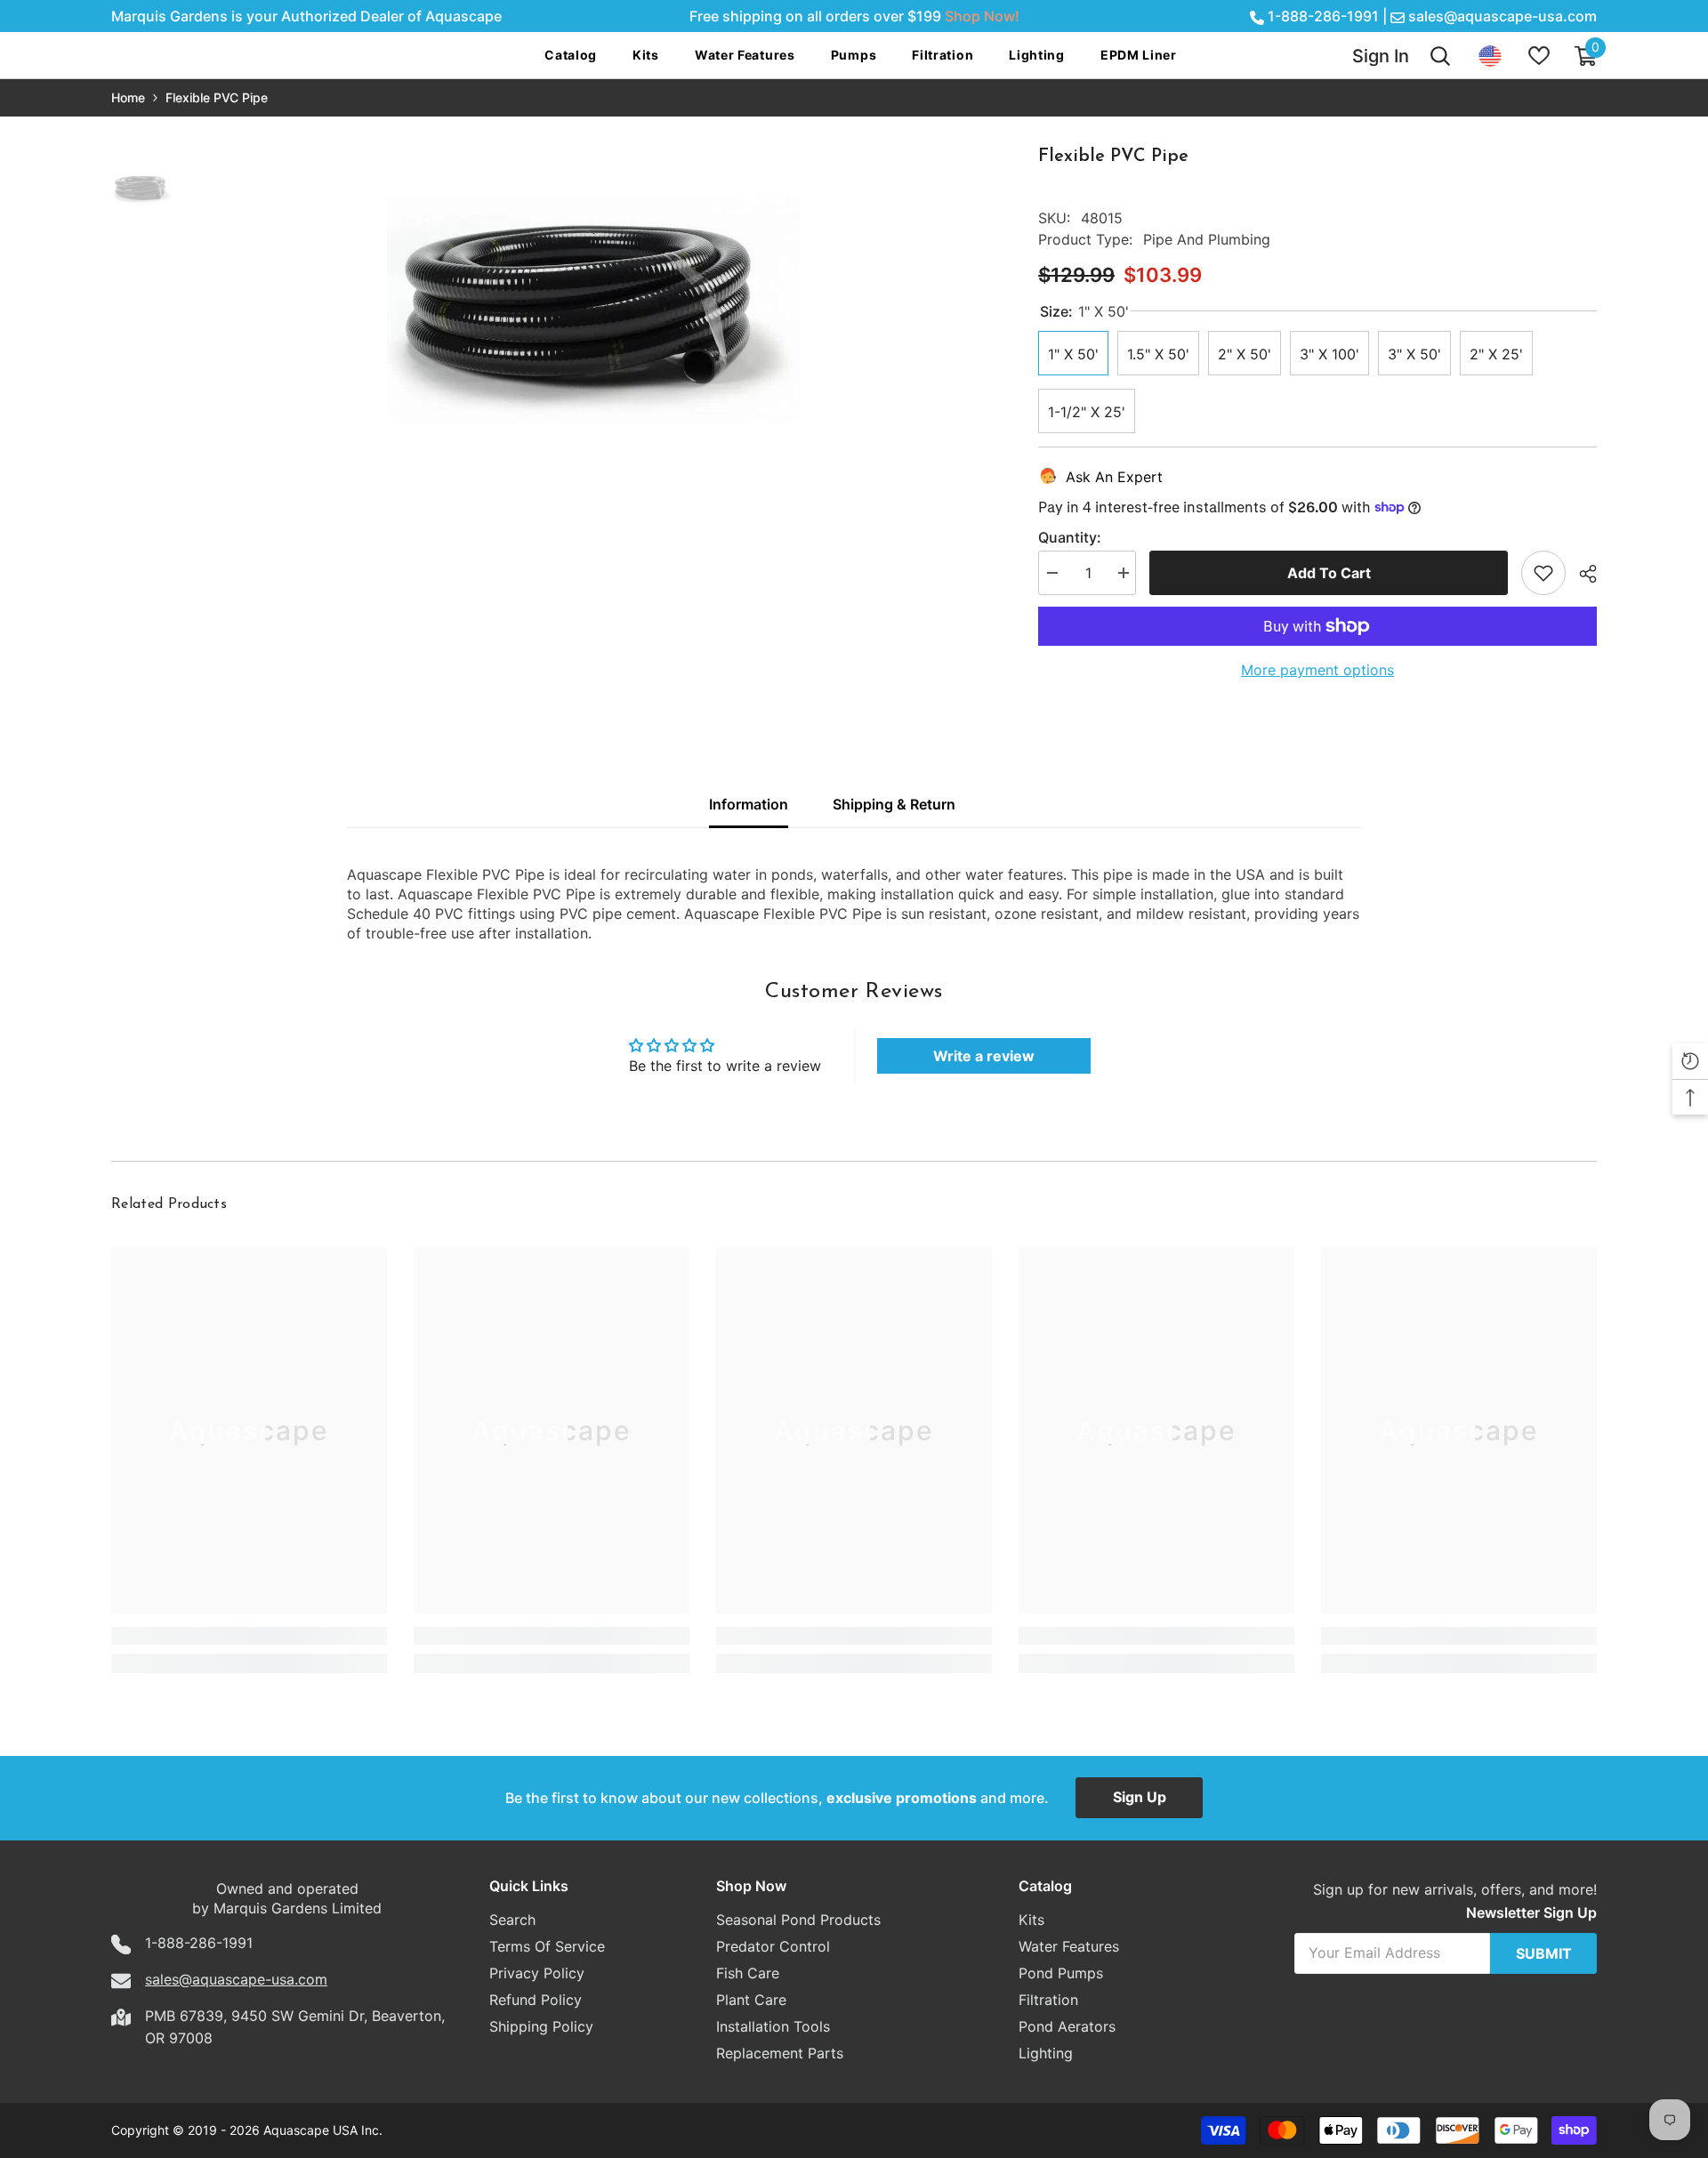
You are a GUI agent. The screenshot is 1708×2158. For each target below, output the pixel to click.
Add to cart (1329, 573)
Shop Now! (982, 16)
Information (749, 804)
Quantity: (1070, 537)
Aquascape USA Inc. (323, 2130)
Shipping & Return (894, 804)
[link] (249, 1636)
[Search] (1440, 56)
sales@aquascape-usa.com (1503, 16)
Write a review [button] (984, 1056)
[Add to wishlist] (1543, 573)
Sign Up (1140, 1797)
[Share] (1581, 574)
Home (128, 97)
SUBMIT (1544, 1953)
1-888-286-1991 (1323, 16)
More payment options (1317, 670)
